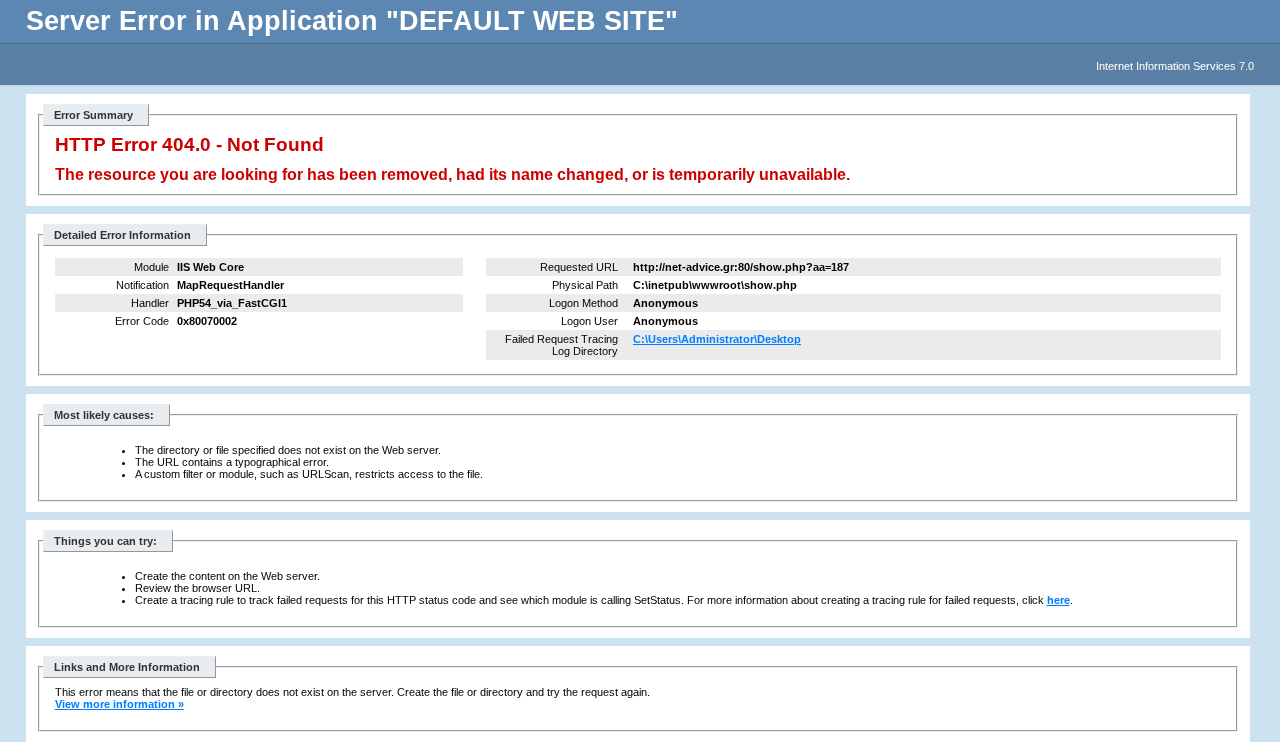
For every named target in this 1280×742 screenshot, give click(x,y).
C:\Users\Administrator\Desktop (717, 339)
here (1058, 600)
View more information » (119, 704)
